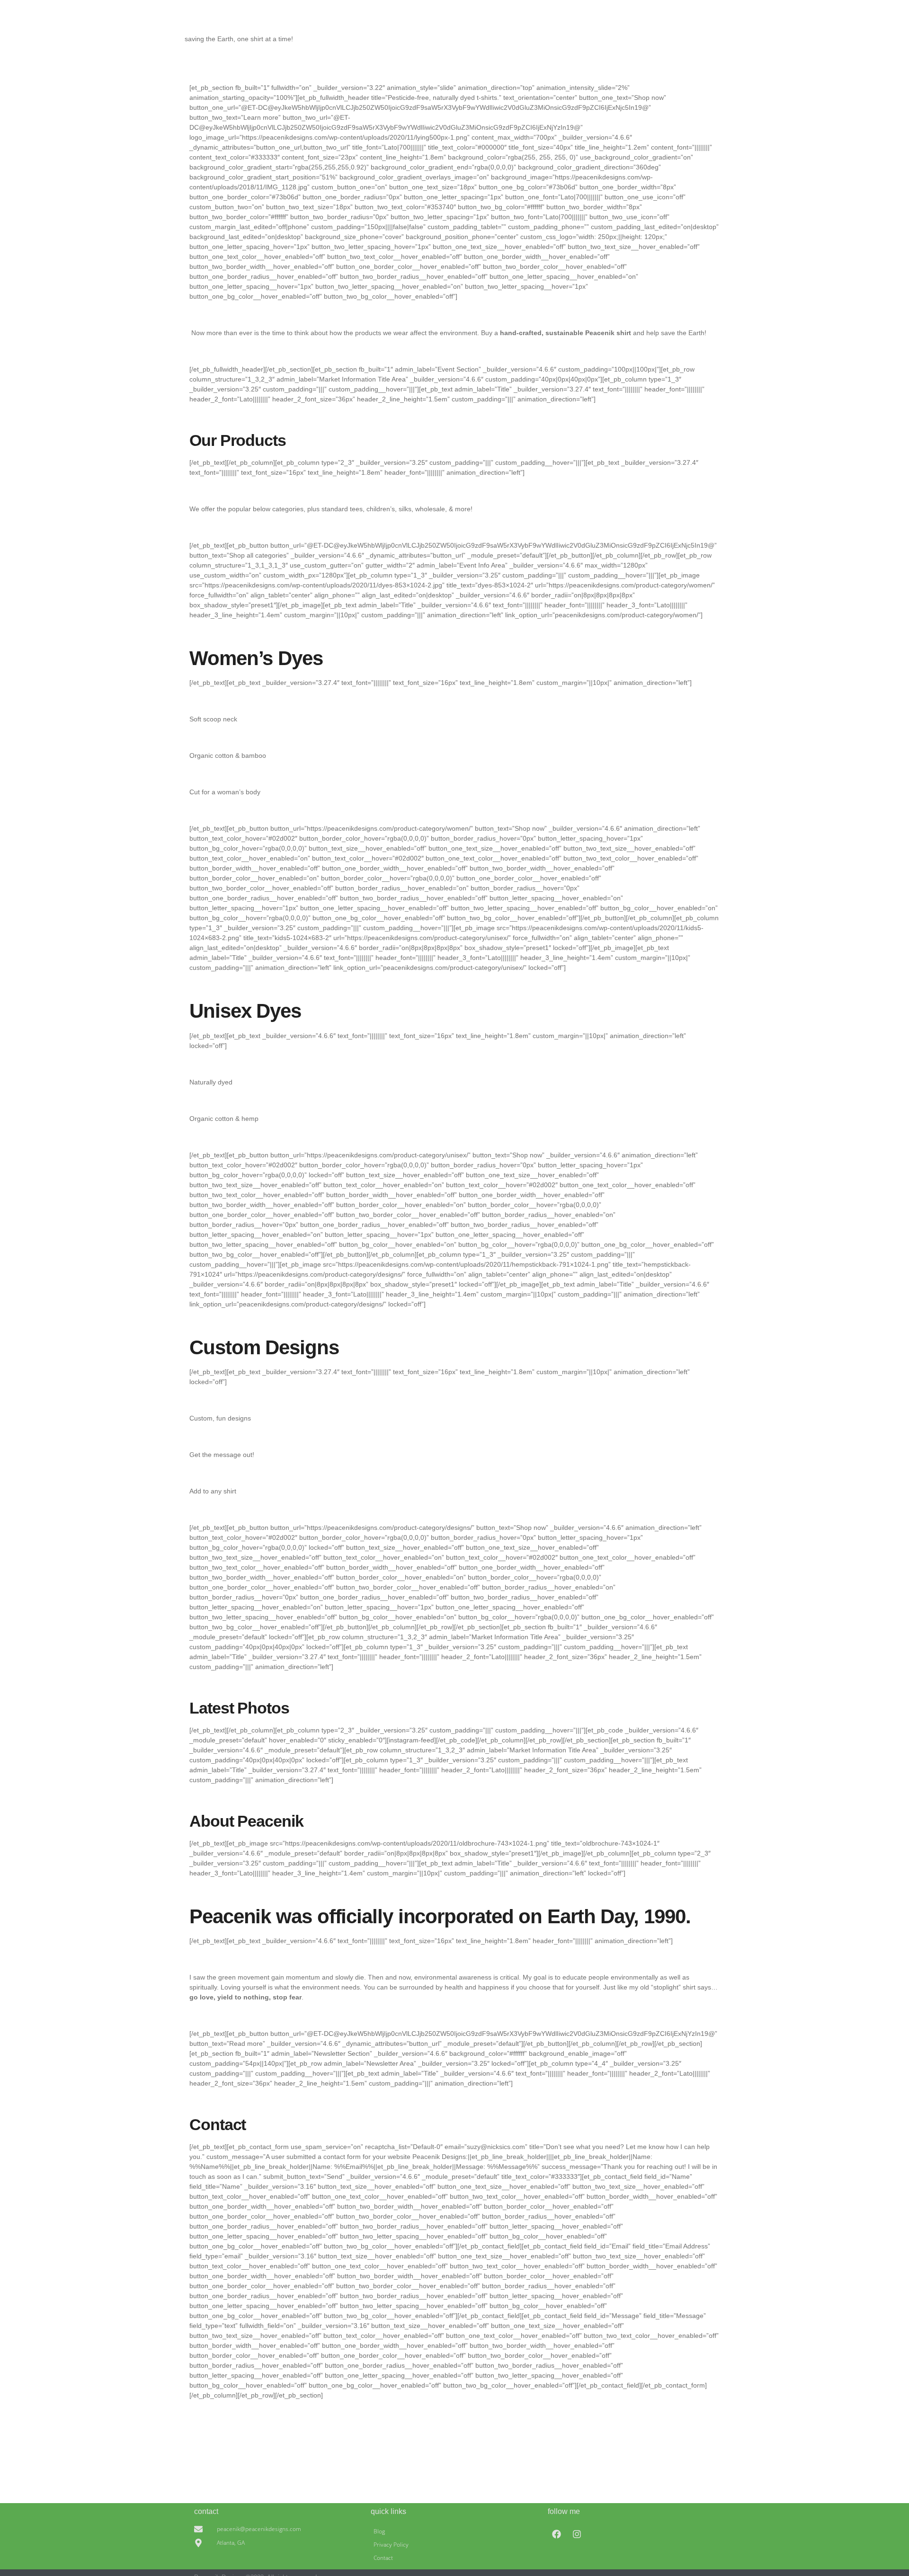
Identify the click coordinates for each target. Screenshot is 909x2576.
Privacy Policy (391, 2545)
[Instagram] (577, 2534)
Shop (687, 39)
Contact (711, 39)
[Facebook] (557, 2534)
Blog (379, 2531)
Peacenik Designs (199, 24)
